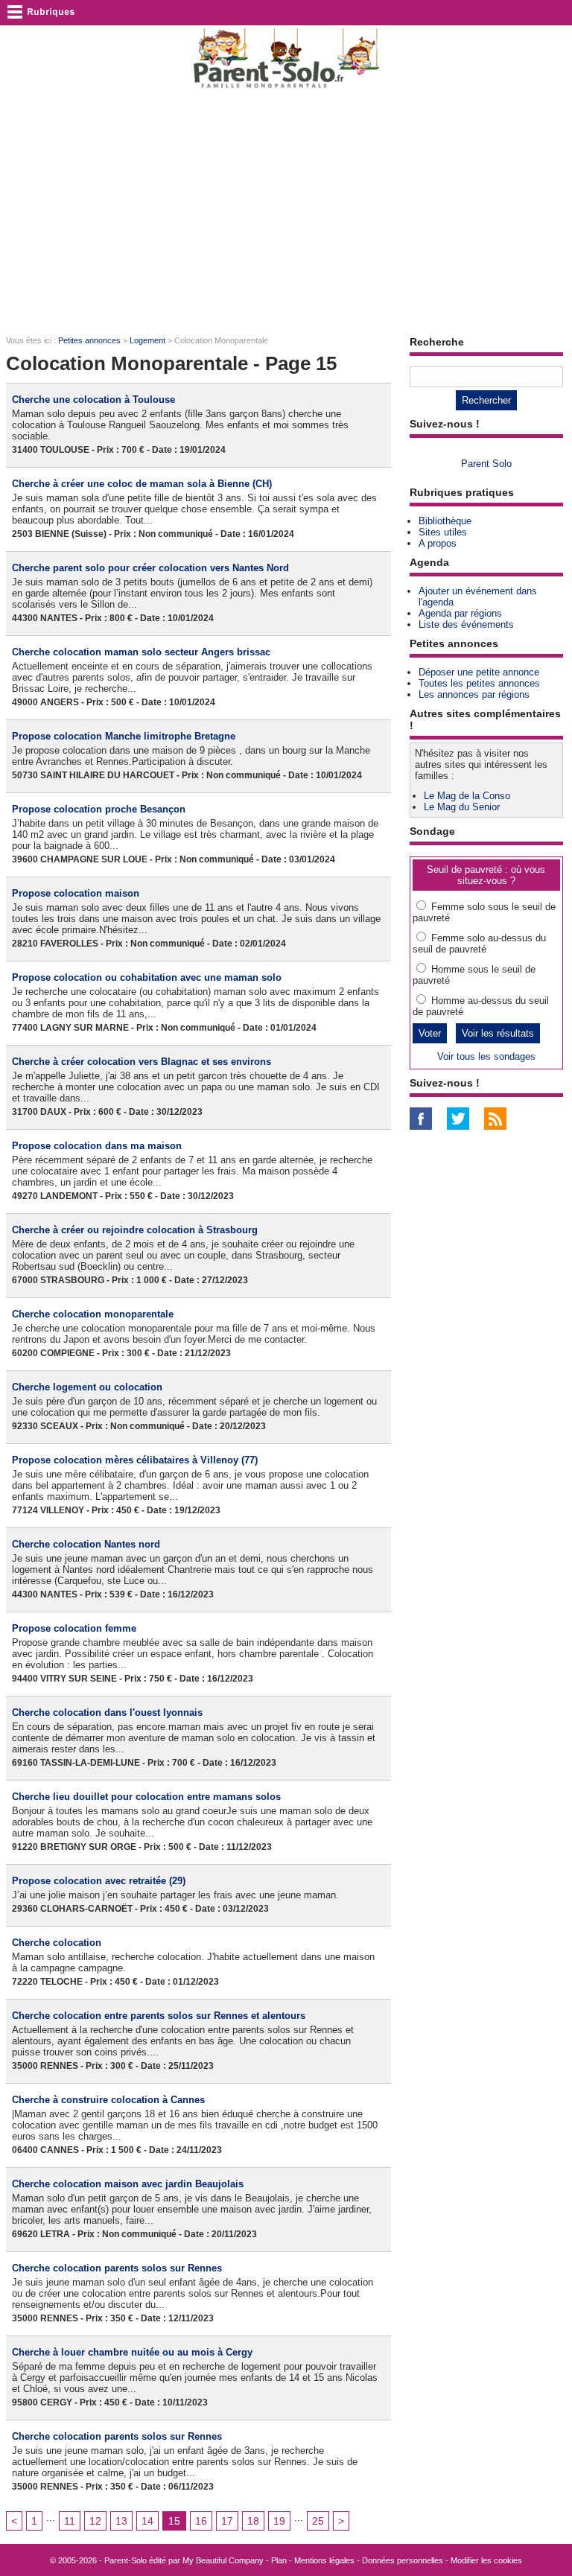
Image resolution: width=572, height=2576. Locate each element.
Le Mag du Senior (462, 807)
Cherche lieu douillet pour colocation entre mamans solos (146, 1797)
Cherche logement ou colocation (87, 1387)
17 (227, 2521)
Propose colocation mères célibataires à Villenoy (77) (135, 1460)
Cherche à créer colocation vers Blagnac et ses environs (142, 1062)
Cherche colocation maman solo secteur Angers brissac (141, 652)
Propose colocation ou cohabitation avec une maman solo (147, 977)
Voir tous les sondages (486, 1056)
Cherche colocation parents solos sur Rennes (117, 2268)
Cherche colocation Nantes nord (86, 1544)
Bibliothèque (445, 521)
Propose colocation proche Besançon (99, 809)
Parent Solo (486, 464)
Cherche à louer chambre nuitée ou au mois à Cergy (132, 2352)
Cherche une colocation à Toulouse (93, 400)
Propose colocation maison (76, 893)
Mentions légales (324, 2560)
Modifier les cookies (486, 2560)
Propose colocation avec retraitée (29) (99, 1881)
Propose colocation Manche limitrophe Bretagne (124, 736)
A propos (438, 543)
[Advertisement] (286, 213)
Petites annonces (89, 340)
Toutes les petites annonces (479, 683)
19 (279, 2521)
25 (318, 2521)
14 (147, 2521)
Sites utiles (443, 532)
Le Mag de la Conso (467, 796)
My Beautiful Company (223, 2560)
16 (201, 2521)
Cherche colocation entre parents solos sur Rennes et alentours (159, 2016)
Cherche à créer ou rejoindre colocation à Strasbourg (135, 1230)
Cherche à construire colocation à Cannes (108, 2100)
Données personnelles (403, 2560)
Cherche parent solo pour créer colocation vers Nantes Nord (150, 568)
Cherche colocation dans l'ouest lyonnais (107, 1712)
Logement (147, 340)
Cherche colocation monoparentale (93, 1314)
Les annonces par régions (474, 694)
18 (253, 2521)
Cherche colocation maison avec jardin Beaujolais (128, 2184)
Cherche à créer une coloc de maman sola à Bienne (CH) (142, 484)
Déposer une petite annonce (479, 672)
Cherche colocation (57, 1943)
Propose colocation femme (74, 1628)
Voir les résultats (498, 1033)
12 (95, 2521)
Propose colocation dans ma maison (97, 1146)
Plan (279, 2560)
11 (70, 2521)
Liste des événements (466, 624)
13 (121, 2521)
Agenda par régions (460, 613)
